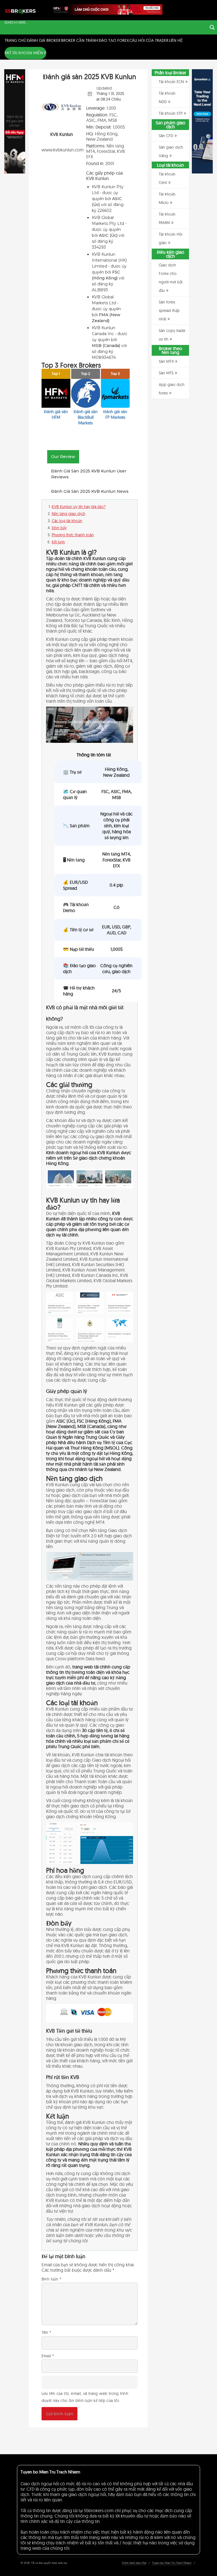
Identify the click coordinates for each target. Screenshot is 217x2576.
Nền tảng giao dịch (69, 514)
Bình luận (51, 2279)
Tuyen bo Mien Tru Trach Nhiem (172, 2563)
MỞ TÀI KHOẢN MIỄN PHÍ (27, 53)
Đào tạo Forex (114, 40)
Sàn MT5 (166, 373)
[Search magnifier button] (212, 27)
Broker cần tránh (80, 40)
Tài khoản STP (171, 113)
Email (48, 2356)
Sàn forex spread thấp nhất (169, 311)
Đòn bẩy (59, 528)
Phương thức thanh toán (73, 535)
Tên (46, 2332)
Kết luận (58, 542)
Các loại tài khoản (67, 521)
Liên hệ (176, 40)
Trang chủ (15, 40)
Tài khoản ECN (171, 82)
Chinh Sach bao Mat (134, 2563)
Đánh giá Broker (44, 40)
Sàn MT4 (166, 361)
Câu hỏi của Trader (149, 40)
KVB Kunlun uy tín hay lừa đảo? (79, 507)
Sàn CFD (166, 136)
